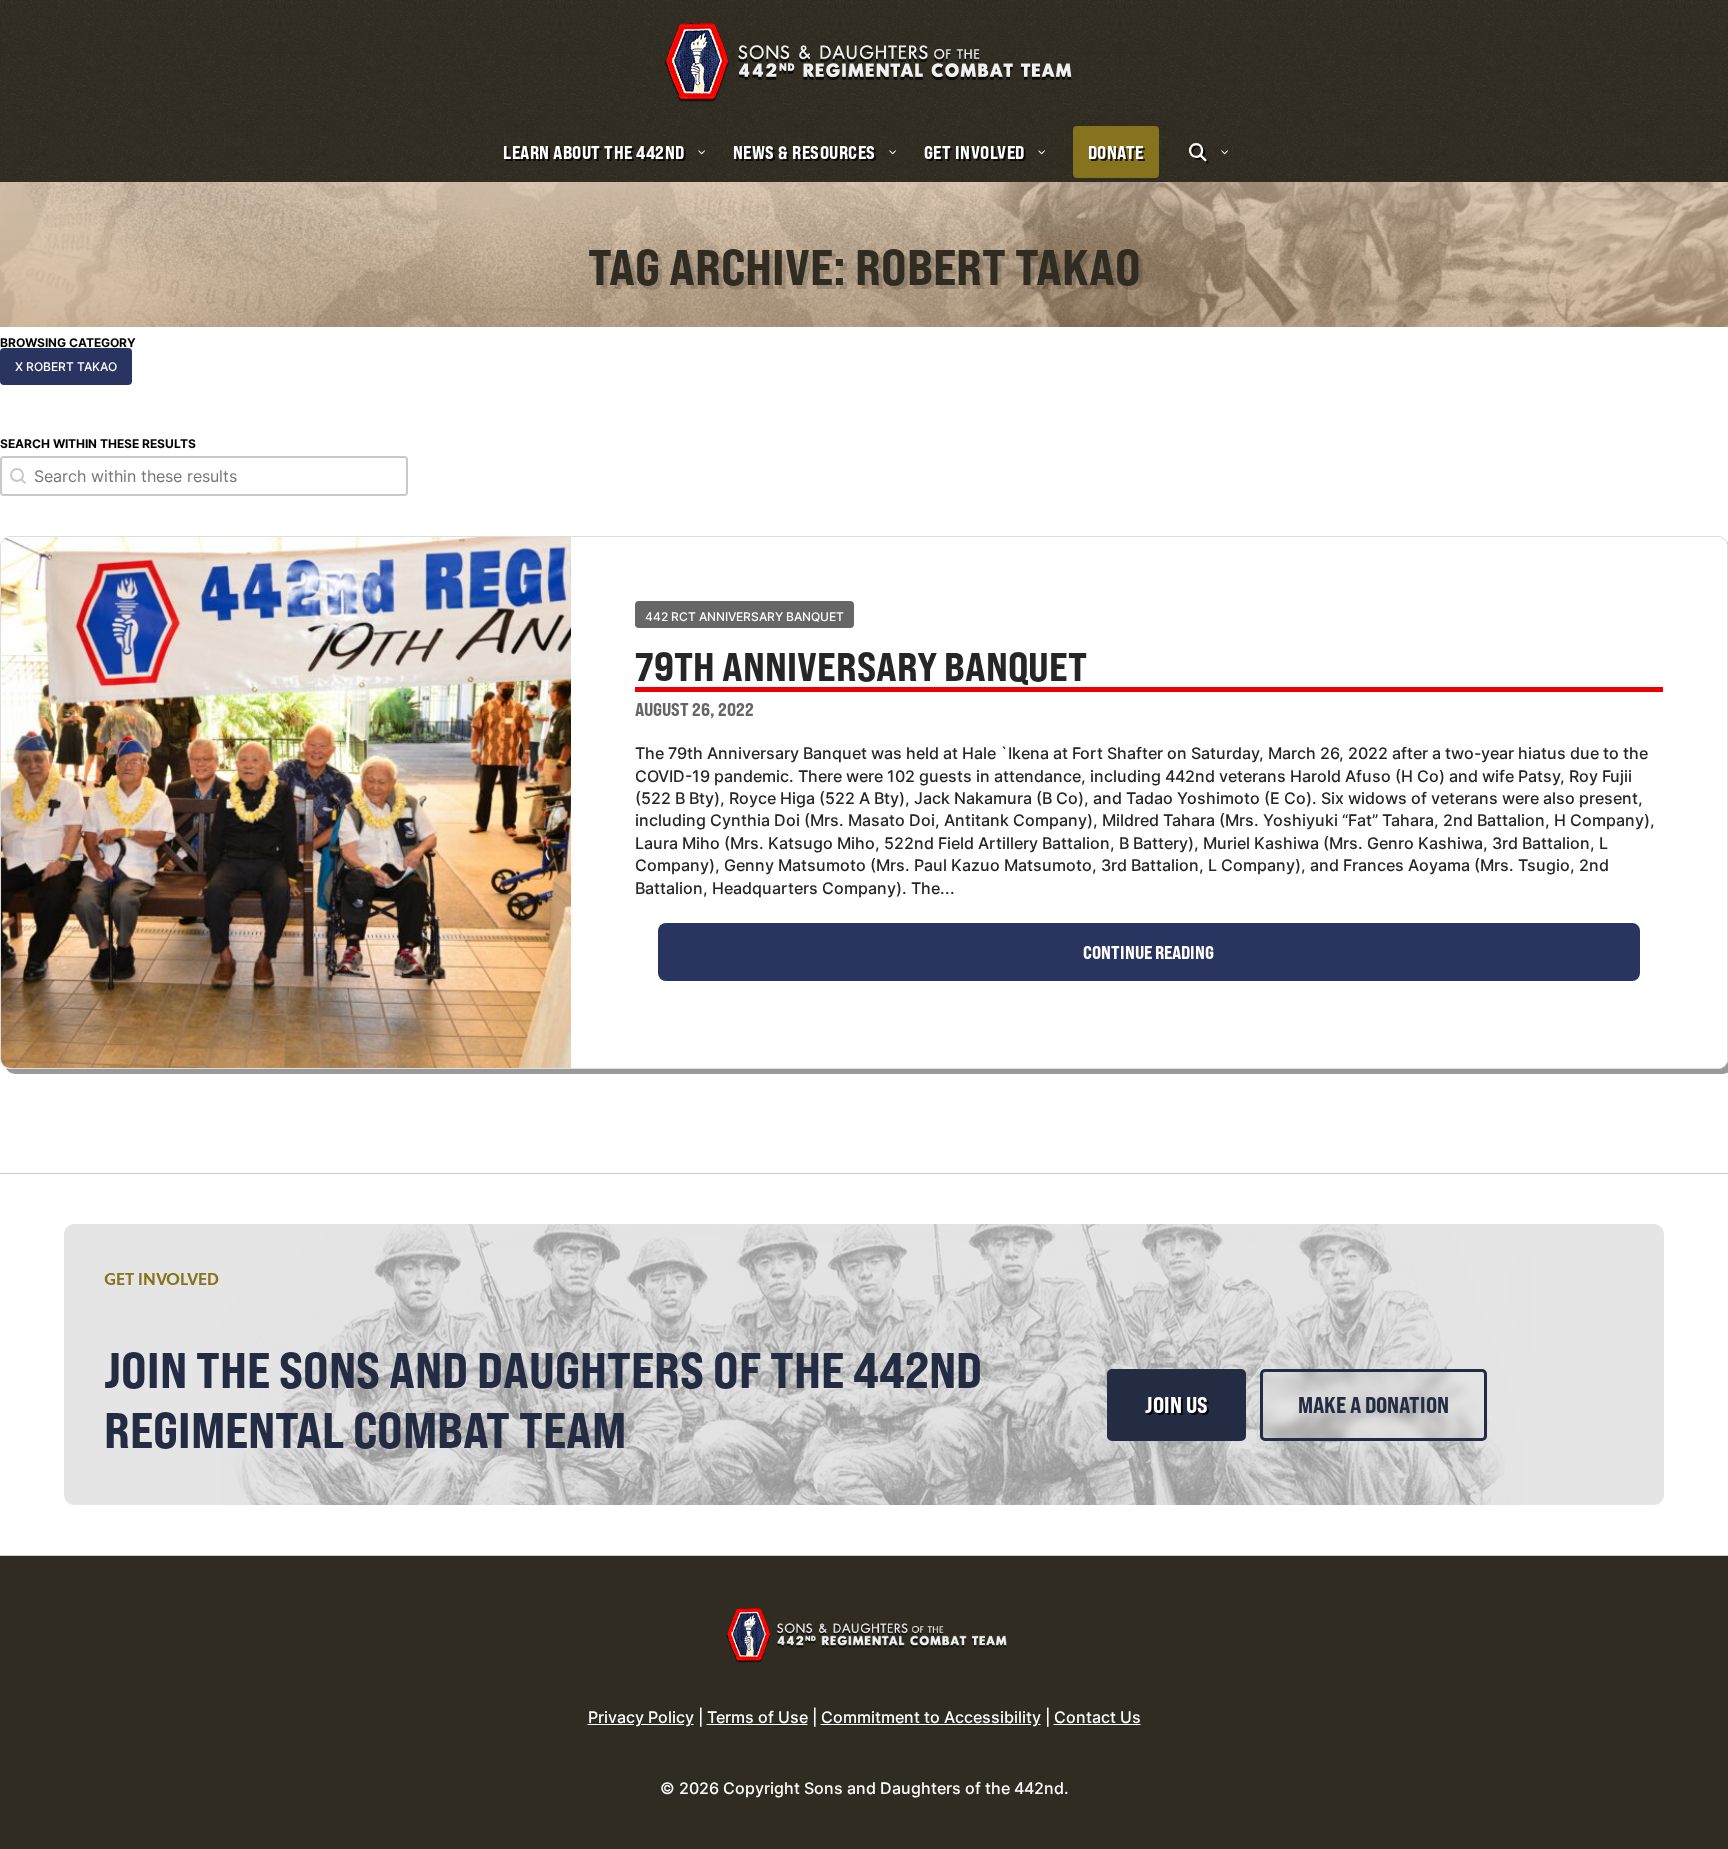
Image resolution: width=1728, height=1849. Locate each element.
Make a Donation (1373, 1405)
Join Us (1176, 1405)
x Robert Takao (66, 366)
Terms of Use (757, 1717)
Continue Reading (1148, 952)
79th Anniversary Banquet (861, 669)
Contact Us (1097, 1717)
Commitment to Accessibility (931, 1717)
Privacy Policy (641, 1717)
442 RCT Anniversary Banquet (744, 616)
